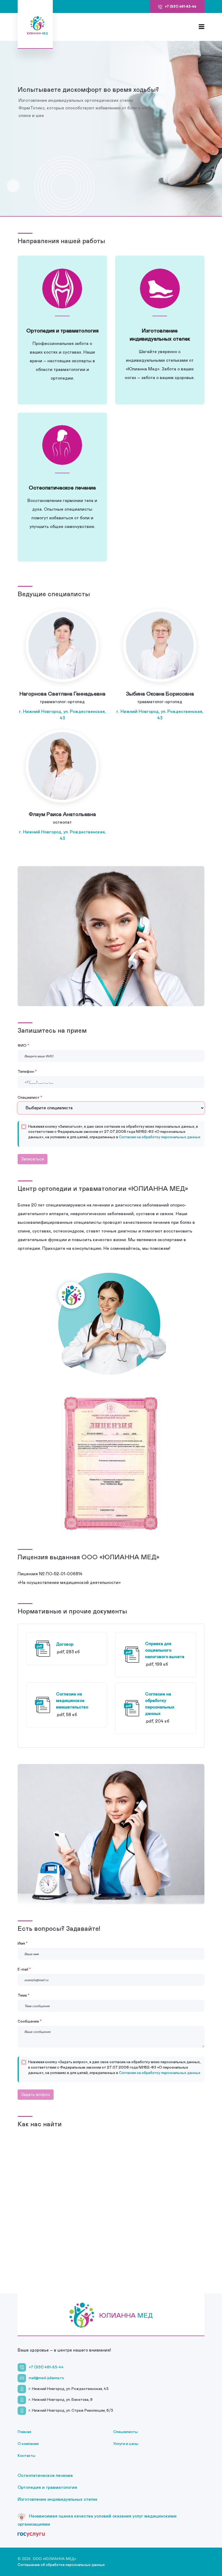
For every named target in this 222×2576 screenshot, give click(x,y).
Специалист (29, 1098)
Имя (21, 1944)
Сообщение (28, 2021)
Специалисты (125, 2432)
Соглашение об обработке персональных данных (61, 2565)
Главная (24, 2432)
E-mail (23, 1970)
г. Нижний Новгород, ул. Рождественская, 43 (62, 715)
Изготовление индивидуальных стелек (58, 2499)
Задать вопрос (36, 2095)
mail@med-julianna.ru (46, 2378)
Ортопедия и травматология (47, 2487)
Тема (22, 1995)
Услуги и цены (126, 2444)
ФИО (22, 1046)
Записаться (32, 1159)
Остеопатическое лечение (45, 2476)
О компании (28, 2444)
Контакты (26, 2456)
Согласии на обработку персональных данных (160, 1137)
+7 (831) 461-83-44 (46, 2367)
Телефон (26, 1072)
